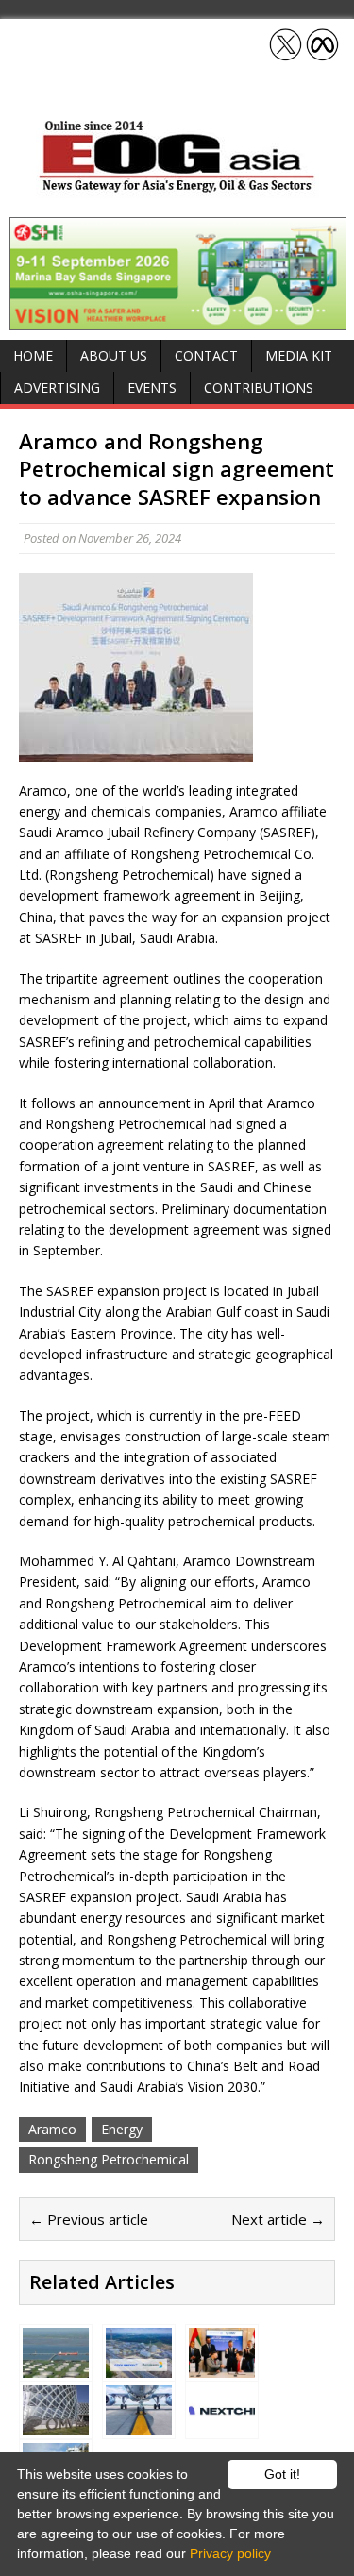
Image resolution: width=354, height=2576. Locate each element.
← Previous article (89, 2219)
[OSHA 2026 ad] (178, 320)
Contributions (259, 387)
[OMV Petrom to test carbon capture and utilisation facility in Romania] (56, 2424)
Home (33, 355)
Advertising (57, 387)
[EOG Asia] (177, 187)
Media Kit (299, 355)
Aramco (52, 2129)
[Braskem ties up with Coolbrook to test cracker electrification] (139, 2366)
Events (152, 387)
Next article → (278, 2219)
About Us (114, 355)
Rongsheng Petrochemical (109, 2159)
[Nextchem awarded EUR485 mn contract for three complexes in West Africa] (222, 2424)
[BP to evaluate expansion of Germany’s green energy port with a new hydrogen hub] (56, 2366)
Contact (206, 355)
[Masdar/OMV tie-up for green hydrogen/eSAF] (222, 2366)
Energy (122, 2129)
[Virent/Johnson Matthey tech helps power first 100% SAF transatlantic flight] (139, 2424)
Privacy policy (230, 2553)
